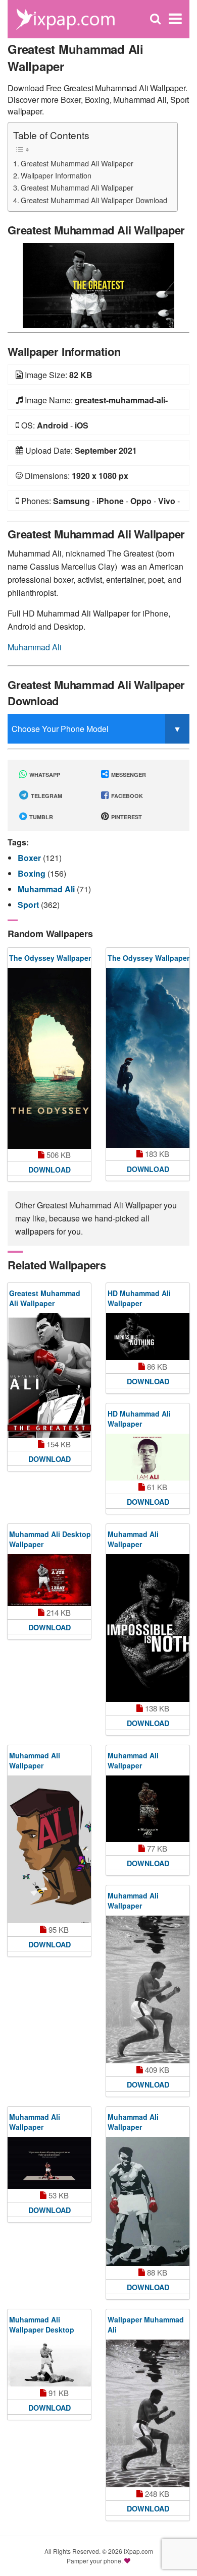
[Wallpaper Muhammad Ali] (148, 2413)
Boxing (33, 873)
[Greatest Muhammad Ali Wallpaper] (98, 285)
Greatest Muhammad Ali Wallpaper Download (94, 200)
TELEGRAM (46, 796)
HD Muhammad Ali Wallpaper (139, 1298)
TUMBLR (40, 817)
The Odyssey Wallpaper (50, 958)
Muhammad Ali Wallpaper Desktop (42, 2324)
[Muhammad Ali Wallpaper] (148, 1628)
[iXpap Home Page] (65, 18)
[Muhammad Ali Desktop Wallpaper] (49, 1580)
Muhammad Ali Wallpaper (133, 1539)
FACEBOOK (126, 796)
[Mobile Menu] (175, 19)
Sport (29, 905)
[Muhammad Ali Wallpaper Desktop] (49, 2363)
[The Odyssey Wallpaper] (49, 1058)
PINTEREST (126, 817)
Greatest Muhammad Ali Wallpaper (77, 163)
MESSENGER (128, 775)
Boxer (30, 858)
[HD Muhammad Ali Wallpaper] (148, 1337)
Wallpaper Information (56, 175)
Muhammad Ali (35, 647)
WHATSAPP (44, 775)
